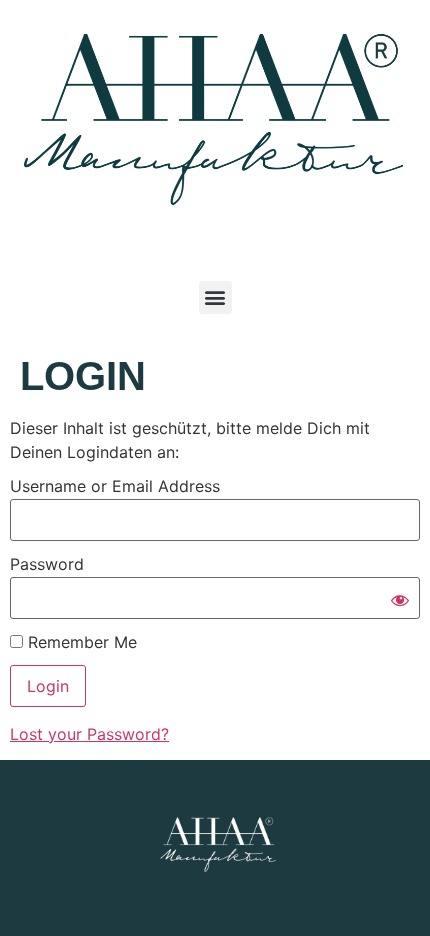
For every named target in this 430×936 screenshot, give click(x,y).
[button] (215, 297)
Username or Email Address (115, 486)
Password (47, 564)
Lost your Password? (89, 734)
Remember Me (80, 642)
